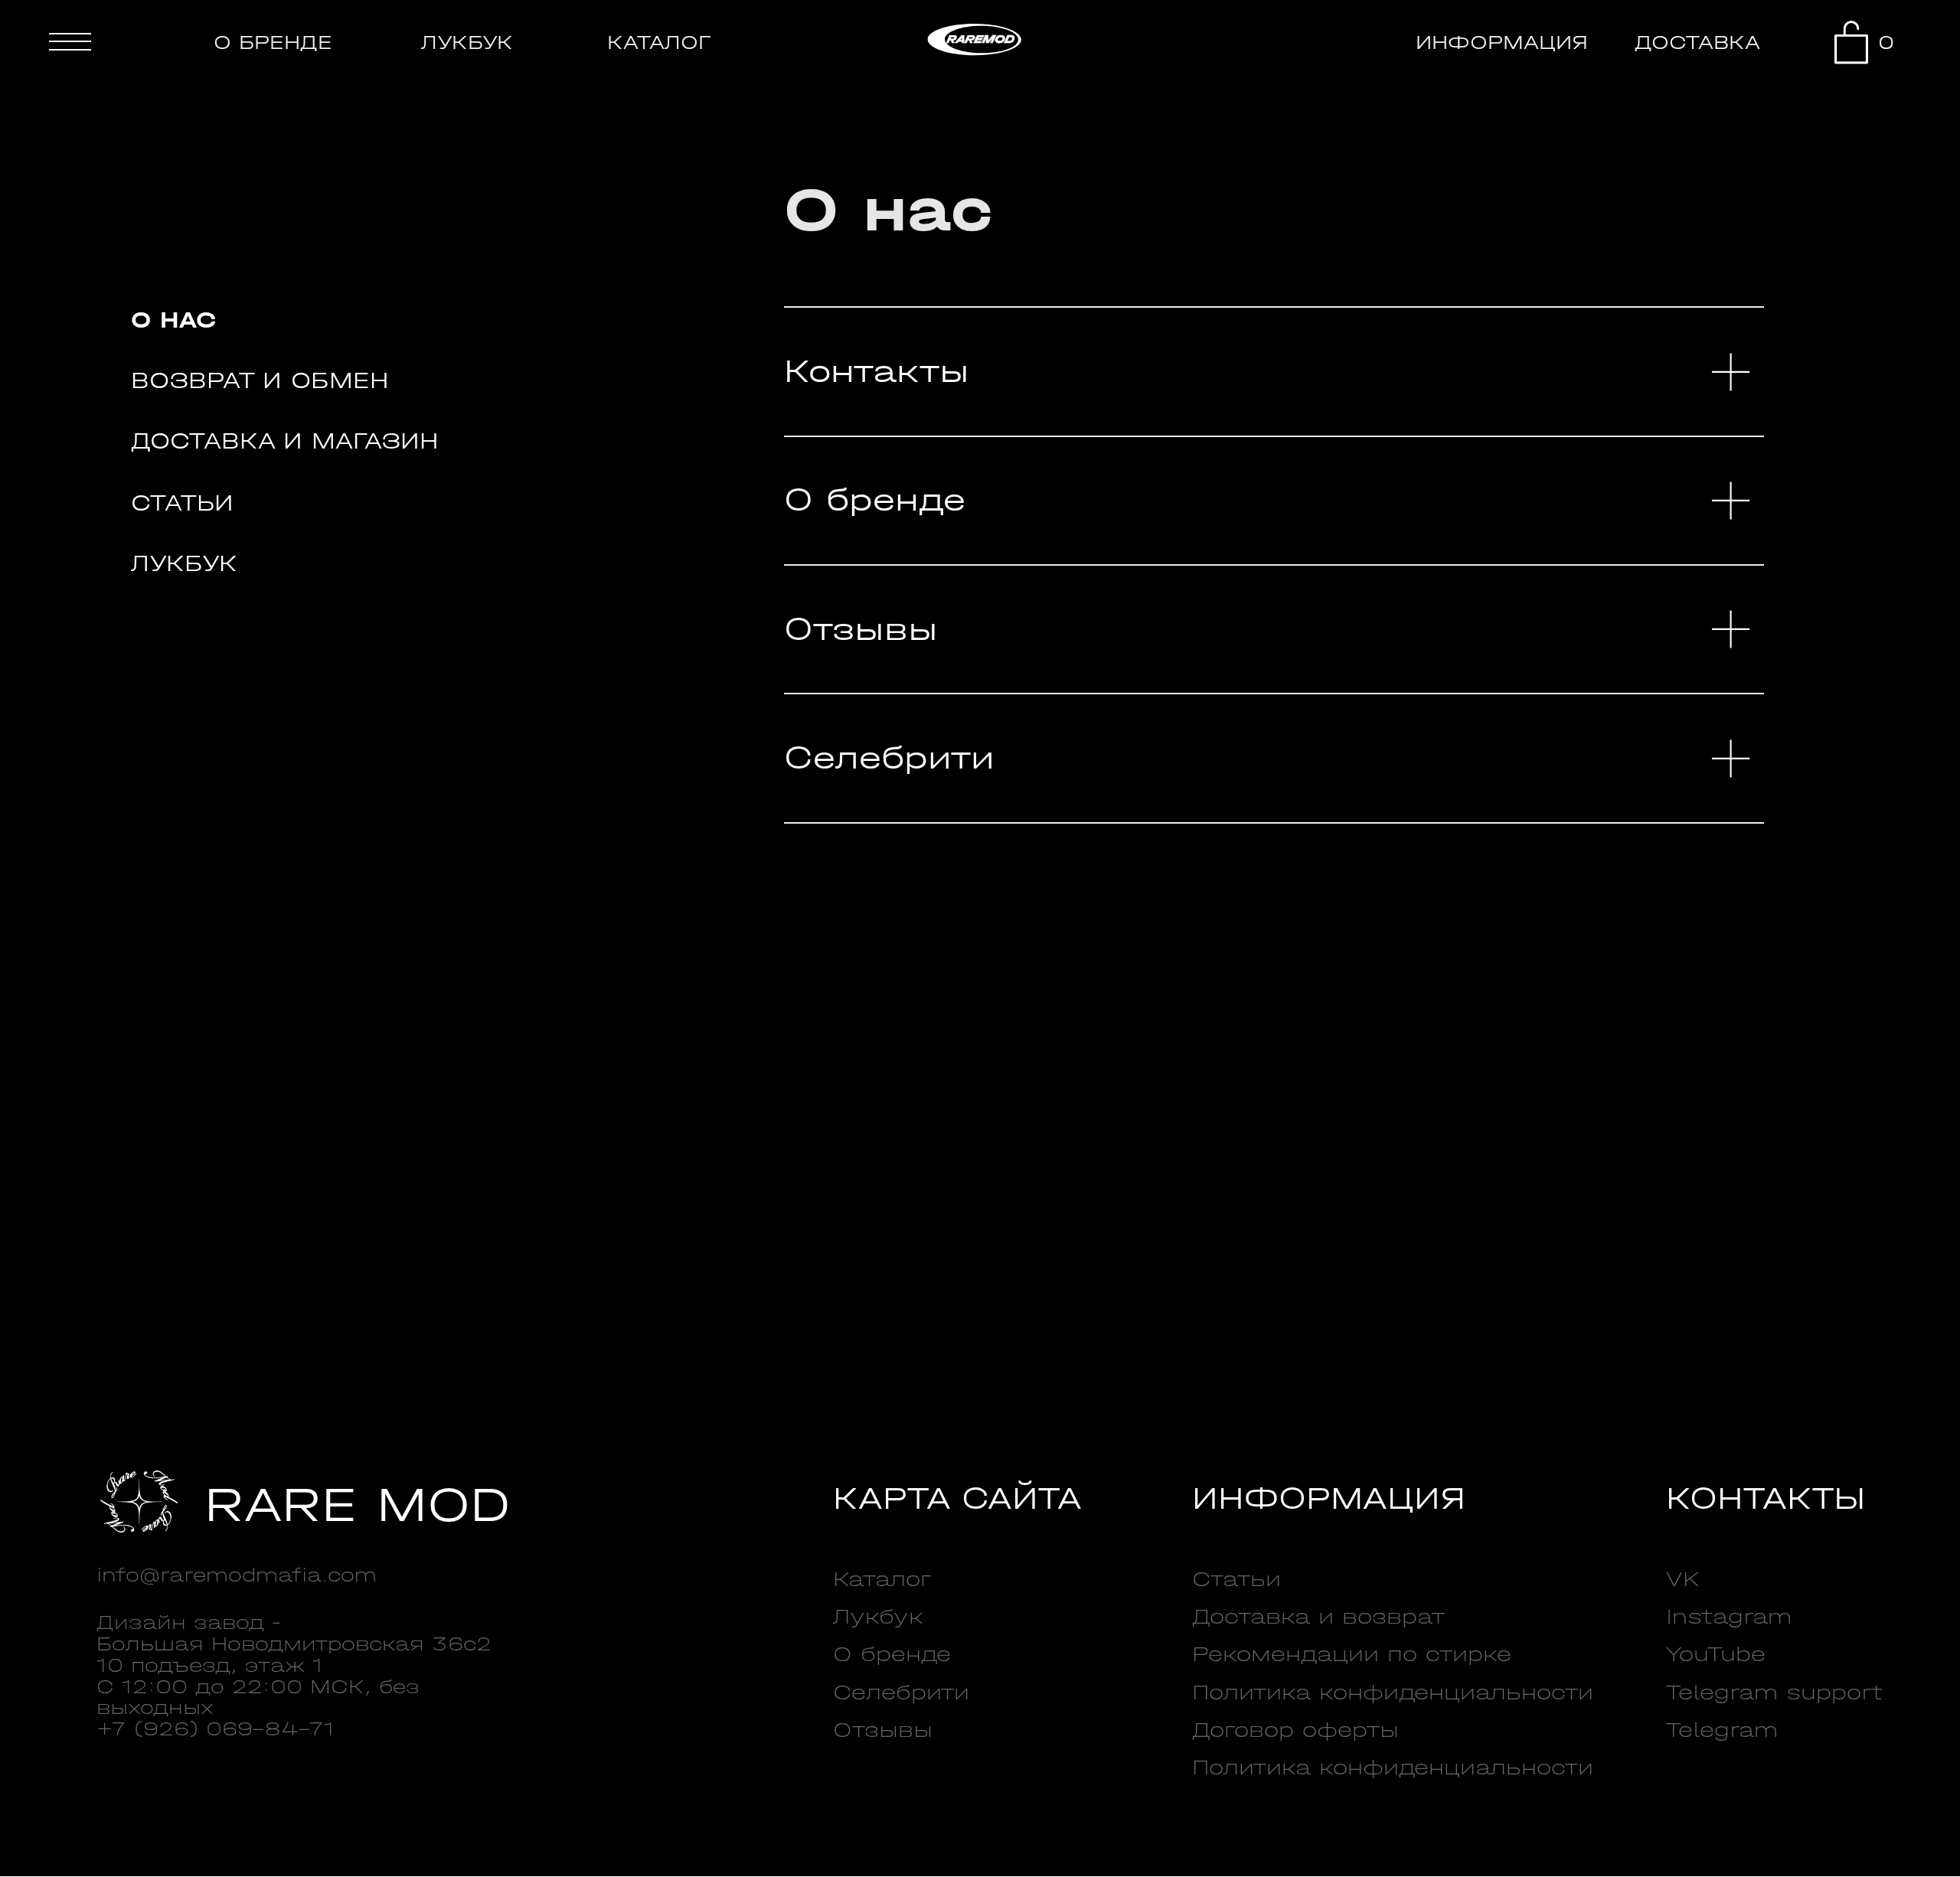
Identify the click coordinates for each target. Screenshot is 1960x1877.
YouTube (1716, 1654)
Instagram (1729, 1617)
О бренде (875, 500)
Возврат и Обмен (260, 380)
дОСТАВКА (1697, 42)
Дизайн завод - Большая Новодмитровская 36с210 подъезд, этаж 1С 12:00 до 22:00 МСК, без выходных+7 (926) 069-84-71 (294, 1676)
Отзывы (861, 629)
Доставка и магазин (285, 441)
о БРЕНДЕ (273, 42)
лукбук (467, 42)
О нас (173, 320)
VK (1683, 1579)
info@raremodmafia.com (237, 1575)
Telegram (1722, 1730)
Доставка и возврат (1318, 1617)
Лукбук (184, 563)
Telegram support (1774, 1693)
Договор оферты (1295, 1730)
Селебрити (889, 758)
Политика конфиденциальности (1393, 1693)
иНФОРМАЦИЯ (1502, 42)
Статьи (182, 503)
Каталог (882, 1579)
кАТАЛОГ (659, 42)
